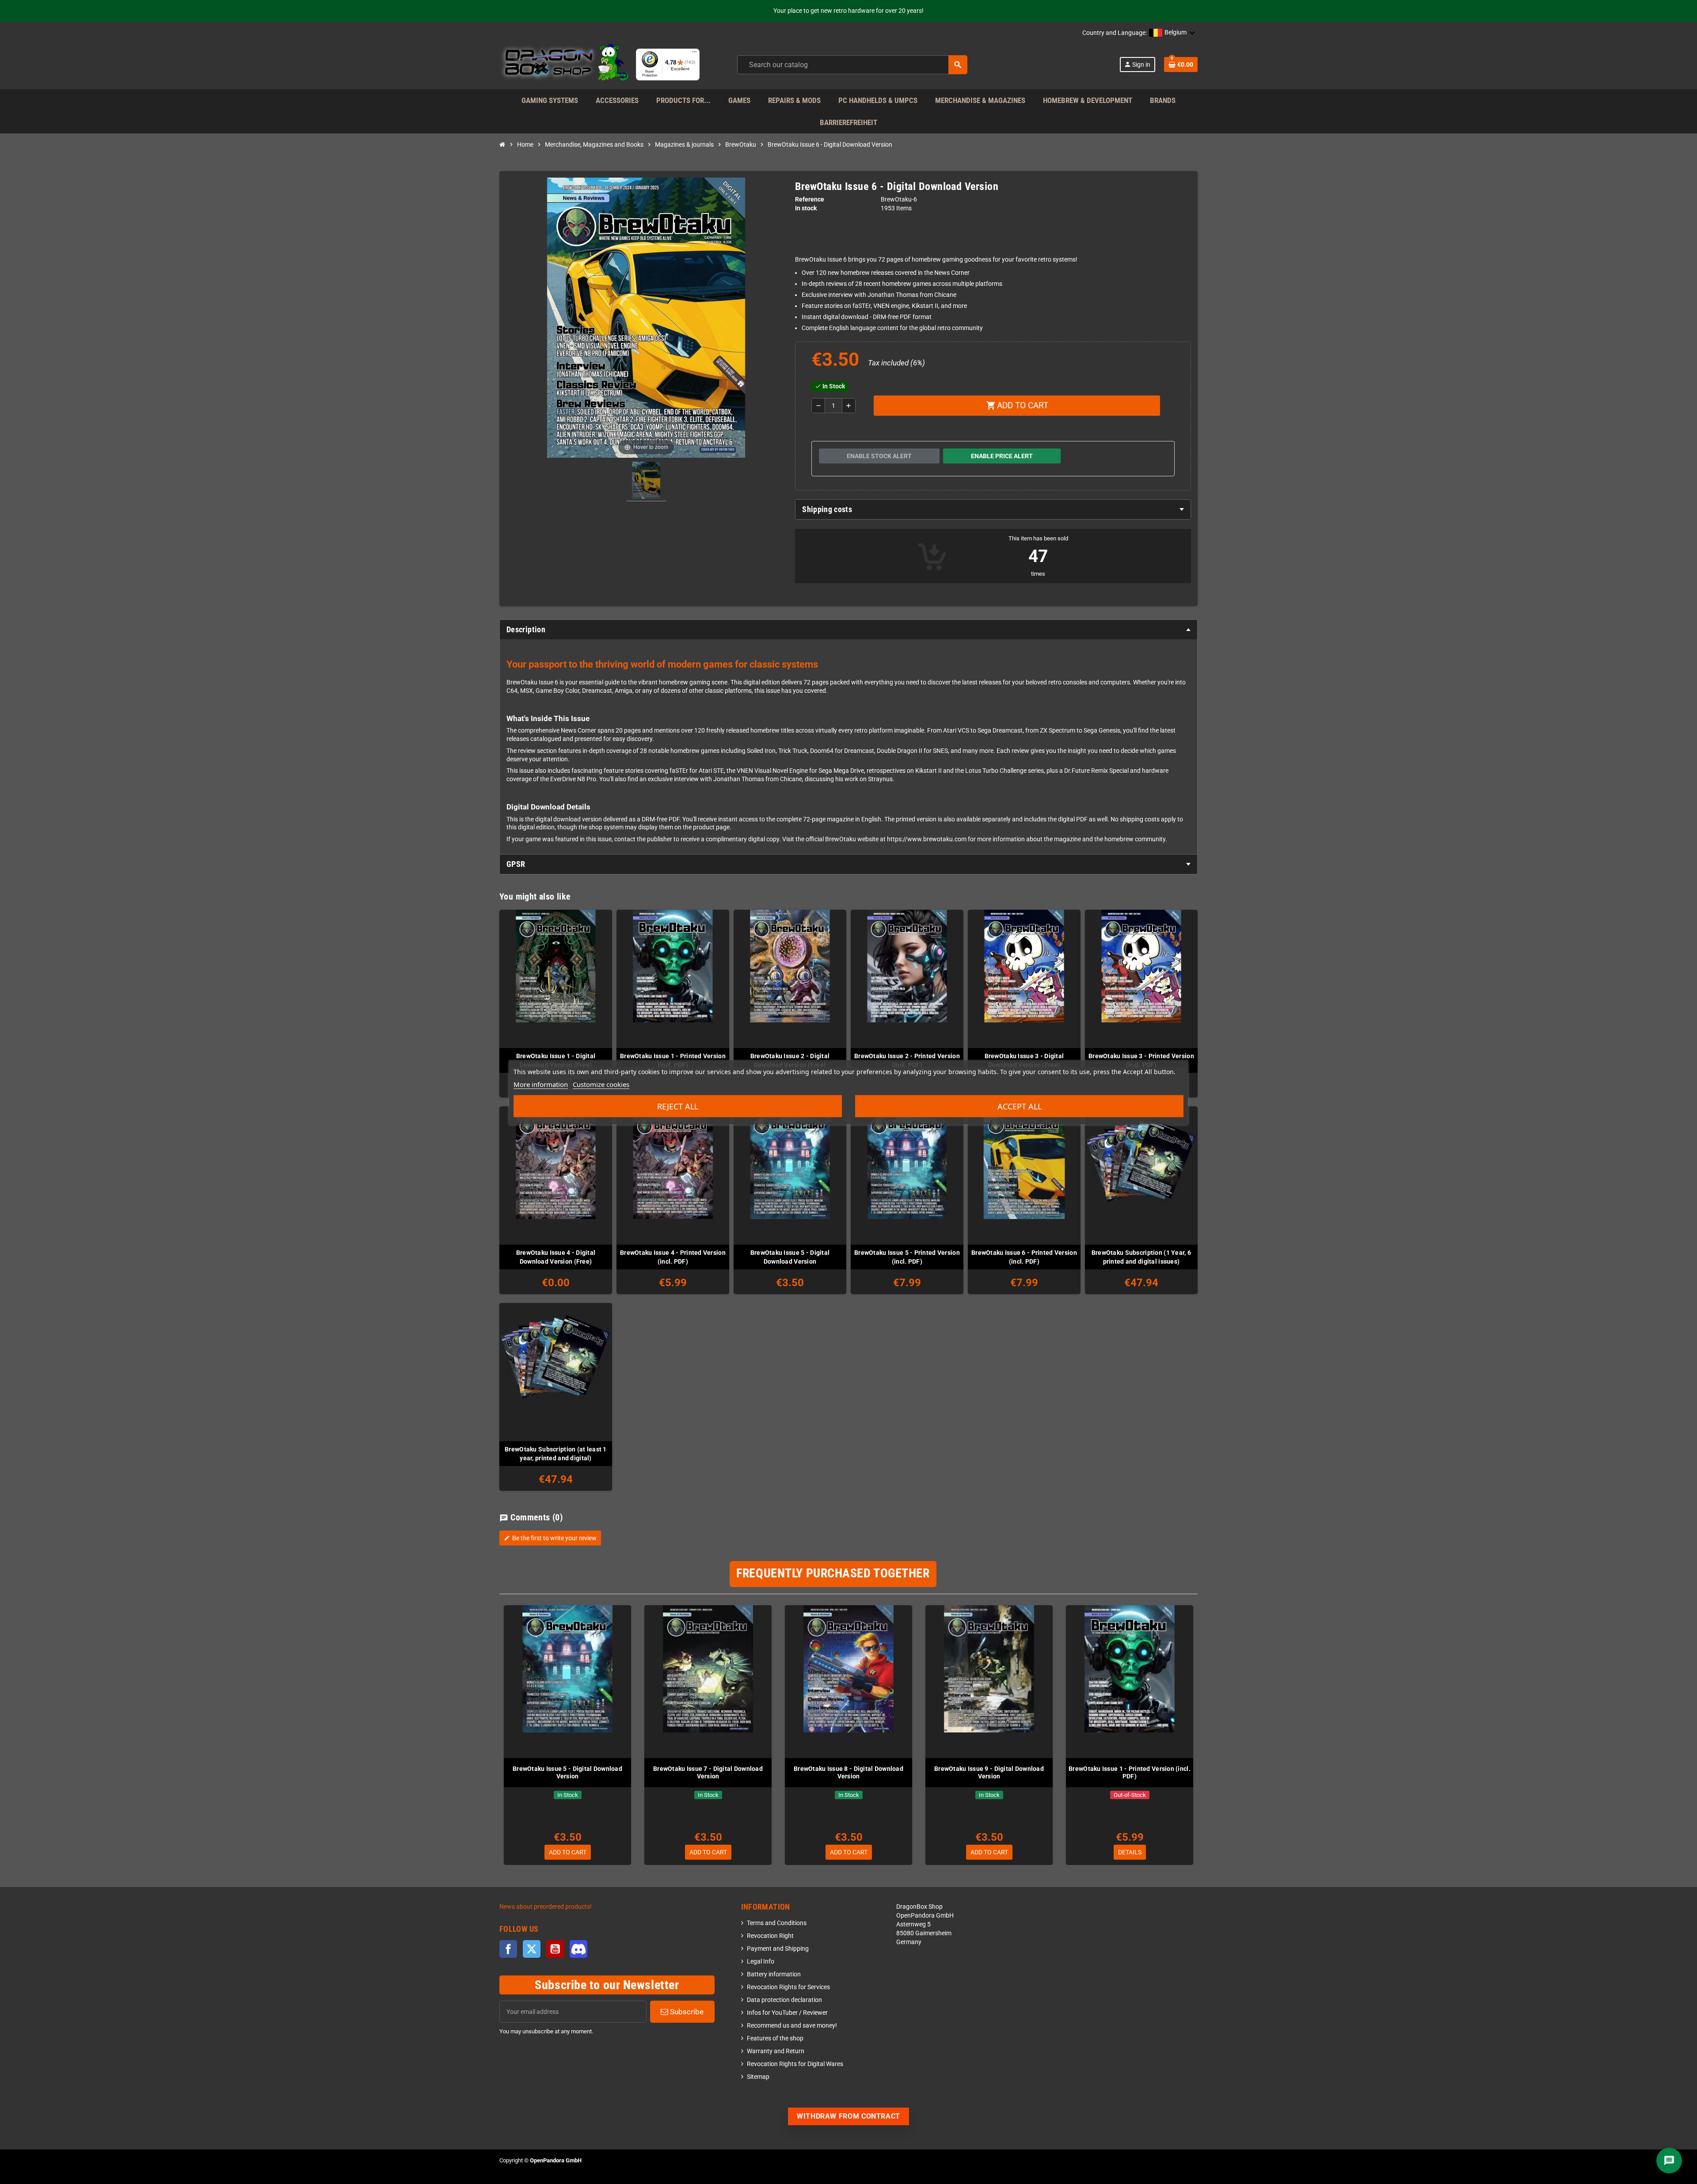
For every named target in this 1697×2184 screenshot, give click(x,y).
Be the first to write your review (550, 1538)
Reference (810, 199)
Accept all (1020, 1106)
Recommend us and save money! (792, 2026)
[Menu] (694, 54)
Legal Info (761, 1962)
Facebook (508, 1949)
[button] (1172, 33)
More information (541, 1084)
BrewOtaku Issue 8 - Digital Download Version (848, 1772)
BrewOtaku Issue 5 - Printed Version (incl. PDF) (907, 1257)
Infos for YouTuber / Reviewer (787, 2013)
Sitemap (758, 2077)
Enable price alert (1002, 456)
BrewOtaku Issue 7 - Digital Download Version (708, 1772)
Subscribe (686, 2012)
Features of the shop (775, 2038)
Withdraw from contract (848, 2116)
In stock (806, 208)
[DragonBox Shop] (564, 64)
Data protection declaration (784, 2000)
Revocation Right (770, 1936)
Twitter (532, 1949)
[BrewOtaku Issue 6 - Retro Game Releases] (646, 482)
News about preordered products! (546, 1907)
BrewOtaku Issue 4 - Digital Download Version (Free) (556, 1257)
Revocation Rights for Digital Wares (795, 2064)
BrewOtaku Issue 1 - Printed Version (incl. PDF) (1130, 1772)
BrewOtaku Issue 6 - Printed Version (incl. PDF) (1024, 1257)
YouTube (555, 1949)
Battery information (774, 1974)
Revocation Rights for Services (788, 1987)
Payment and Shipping (778, 1949)
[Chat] (1669, 2161)
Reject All (678, 1106)
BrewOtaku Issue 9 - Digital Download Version (989, 1772)
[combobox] (852, 65)
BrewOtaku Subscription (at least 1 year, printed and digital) (556, 1454)
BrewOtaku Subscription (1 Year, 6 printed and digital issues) (1141, 1257)
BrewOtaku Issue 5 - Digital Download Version (790, 1257)
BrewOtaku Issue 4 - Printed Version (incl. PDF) (673, 1257)
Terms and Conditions (777, 1923)
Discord (578, 1949)
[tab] (993, 509)
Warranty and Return (776, 2051)
